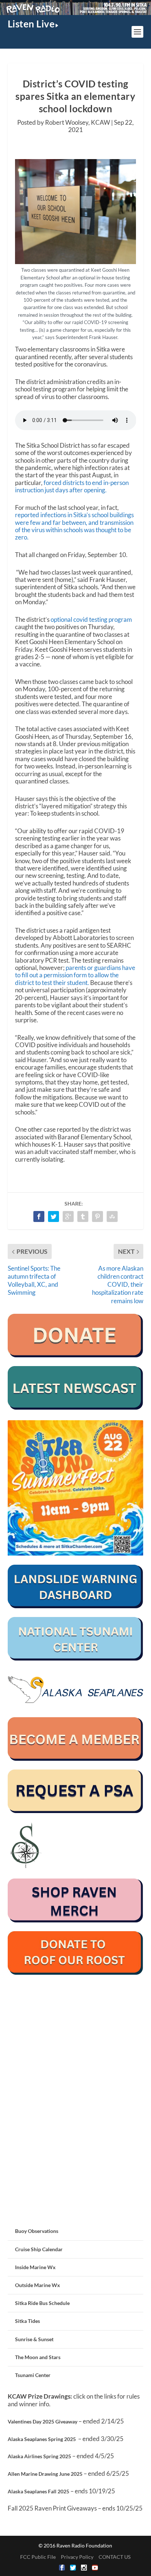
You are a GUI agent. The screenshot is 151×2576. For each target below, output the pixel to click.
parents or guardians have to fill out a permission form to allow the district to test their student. (75, 975)
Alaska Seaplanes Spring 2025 (42, 2439)
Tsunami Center (33, 2375)
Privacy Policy (77, 2557)
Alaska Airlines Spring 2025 (39, 2456)
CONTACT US (115, 2557)
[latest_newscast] (76, 1408)
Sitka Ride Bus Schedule (42, 2303)
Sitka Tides (27, 2321)
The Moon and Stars (38, 2357)
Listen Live (31, 24)
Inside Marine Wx (35, 2267)
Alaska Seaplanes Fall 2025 (38, 2491)
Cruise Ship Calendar (39, 2249)
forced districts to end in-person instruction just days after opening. (72, 486)
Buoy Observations (37, 2231)
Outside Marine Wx (38, 2285)
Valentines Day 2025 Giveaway (43, 2421)
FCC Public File (38, 2557)
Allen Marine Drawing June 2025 (45, 2474)
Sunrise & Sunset (34, 2339)
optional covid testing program (91, 619)
